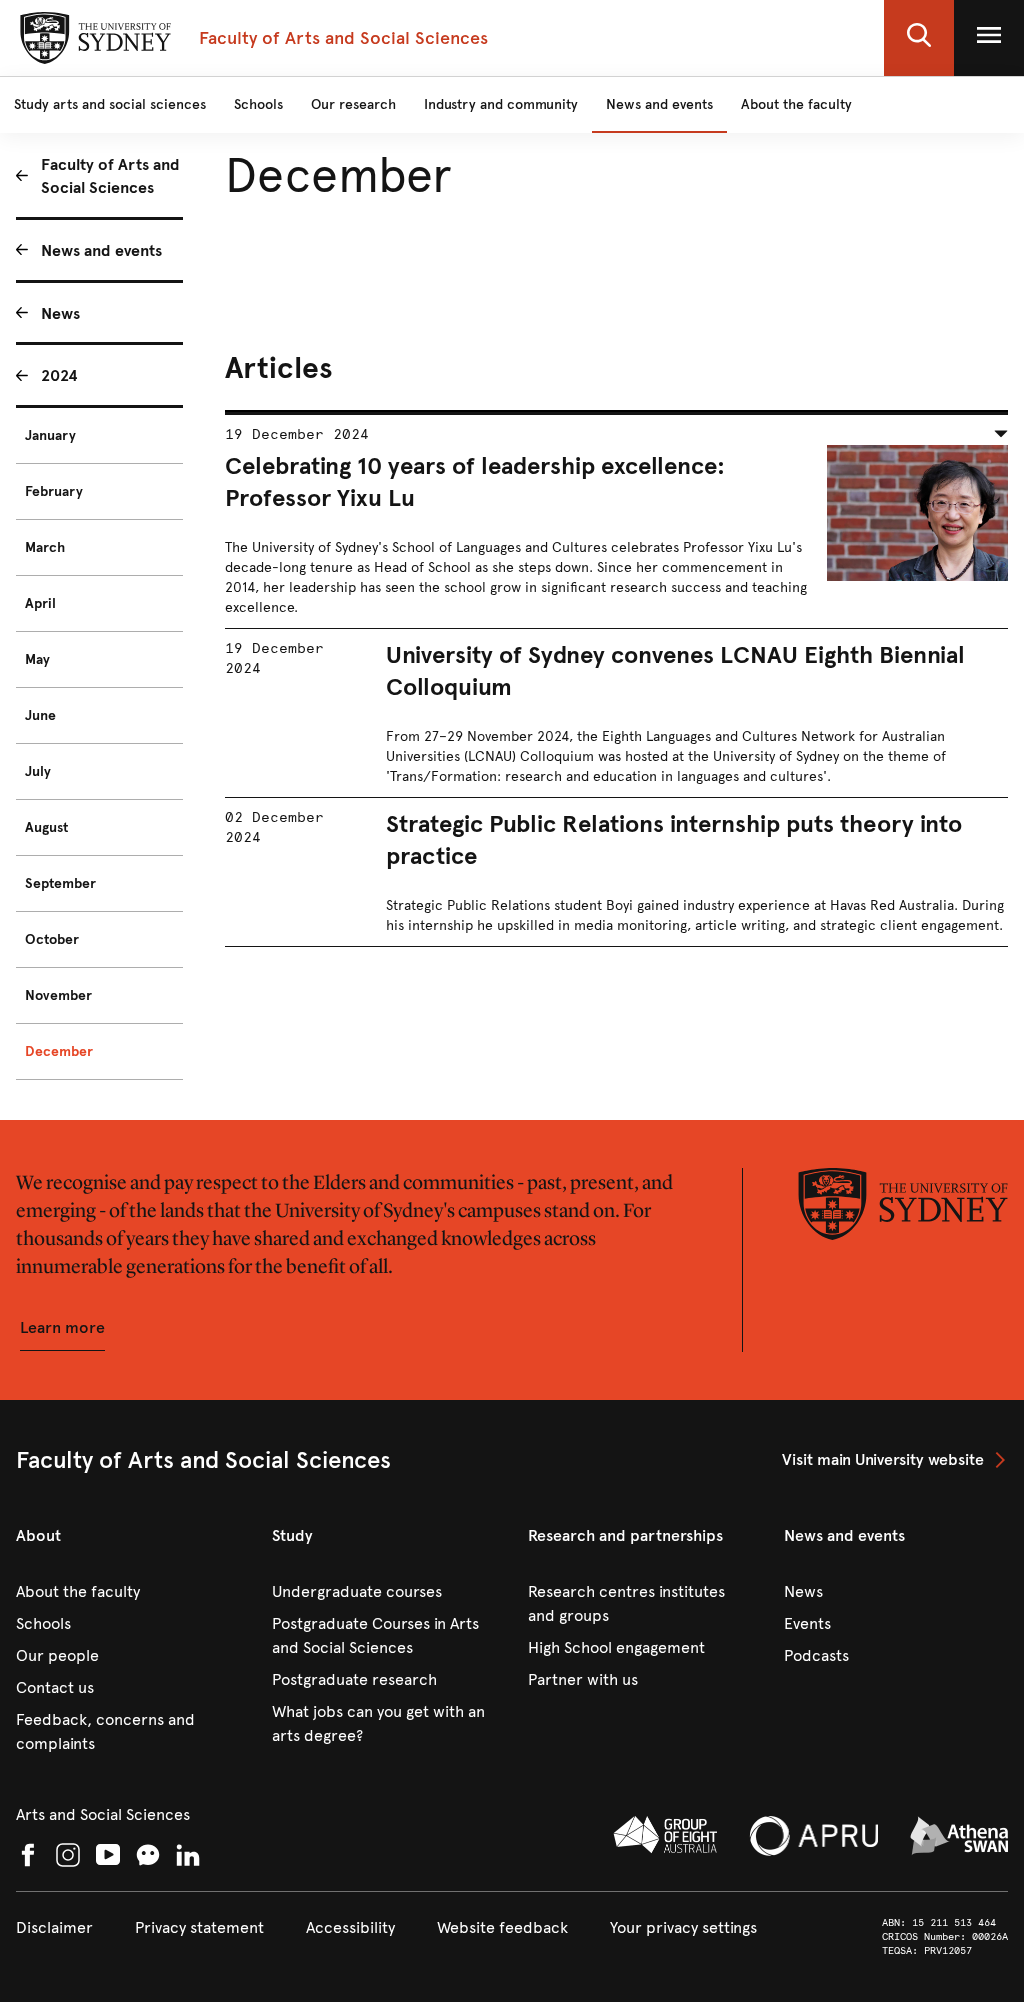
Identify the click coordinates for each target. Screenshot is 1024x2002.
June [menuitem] (40, 715)
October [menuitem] (52, 939)
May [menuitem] (37, 659)
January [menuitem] (50, 435)
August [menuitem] (46, 827)
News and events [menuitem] (101, 250)
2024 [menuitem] (59, 375)
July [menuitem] (38, 771)
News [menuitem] (60, 313)
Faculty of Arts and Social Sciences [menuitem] (110, 176)
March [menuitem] (45, 547)
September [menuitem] (60, 883)
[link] (895, 1460)
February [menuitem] (54, 491)
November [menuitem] (58, 995)
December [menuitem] (59, 1051)
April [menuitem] (40, 603)
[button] (919, 38)
